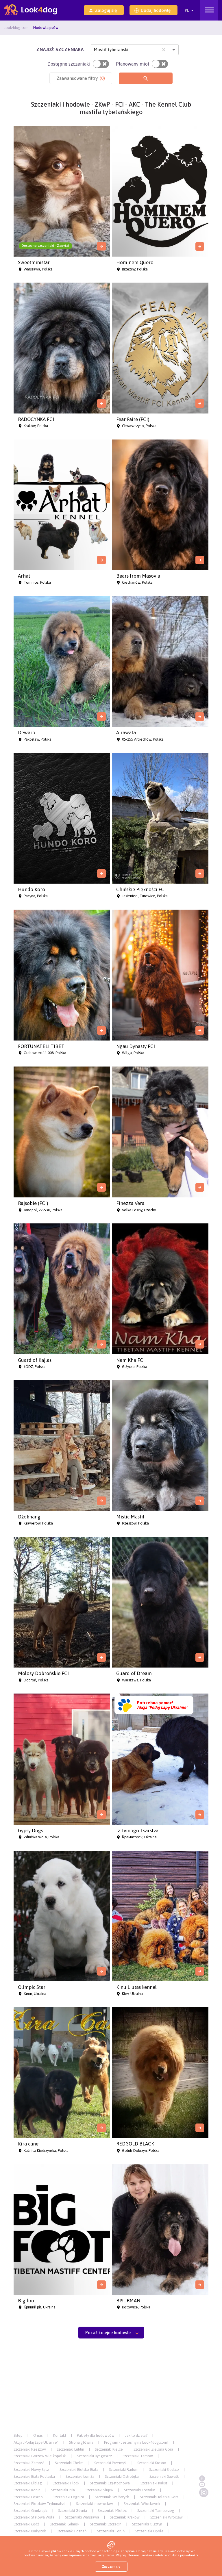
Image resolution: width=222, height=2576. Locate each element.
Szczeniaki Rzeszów (30, 2449)
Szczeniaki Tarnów (138, 2456)
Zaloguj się (106, 10)
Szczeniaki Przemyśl (110, 2463)
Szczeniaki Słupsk (99, 2490)
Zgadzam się (111, 2566)
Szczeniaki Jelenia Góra (159, 2497)
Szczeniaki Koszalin (140, 2490)
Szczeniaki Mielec (112, 2511)
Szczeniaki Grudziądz (30, 2511)
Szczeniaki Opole (149, 2531)
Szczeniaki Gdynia (73, 2511)
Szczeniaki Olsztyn (147, 2524)
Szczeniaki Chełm (69, 2463)
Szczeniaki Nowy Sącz (31, 2470)
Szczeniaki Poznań (72, 2531)
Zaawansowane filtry (81, 78)
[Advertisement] (111, 2385)
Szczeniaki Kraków (125, 2517)
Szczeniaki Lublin (70, 2449)
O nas (38, 2435)
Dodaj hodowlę (156, 10)
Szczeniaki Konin (27, 2490)
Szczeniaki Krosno (152, 2463)
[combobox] (95, 50)
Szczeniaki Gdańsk (64, 2524)
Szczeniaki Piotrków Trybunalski (39, 2504)
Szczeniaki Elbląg (28, 2483)
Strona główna (81, 2442)
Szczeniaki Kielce (109, 2449)
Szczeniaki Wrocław (166, 2517)
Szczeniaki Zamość (29, 2463)
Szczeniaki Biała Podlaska (34, 2476)
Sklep (18, 2435)
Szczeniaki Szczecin (106, 2524)
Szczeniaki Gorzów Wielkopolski (40, 2456)
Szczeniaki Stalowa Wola (34, 2517)
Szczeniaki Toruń (111, 2531)
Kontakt (60, 2435)
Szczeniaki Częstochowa (110, 2483)
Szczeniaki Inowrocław (95, 2504)
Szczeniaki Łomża (80, 2476)
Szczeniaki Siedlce (164, 2470)
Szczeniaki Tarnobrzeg (156, 2511)
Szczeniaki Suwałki (164, 2476)
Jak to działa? (136, 2435)
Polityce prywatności (183, 2555)
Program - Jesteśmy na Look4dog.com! (136, 2442)
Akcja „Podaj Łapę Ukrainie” (36, 2442)
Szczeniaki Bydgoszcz (95, 2456)
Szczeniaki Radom (124, 2470)
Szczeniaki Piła (63, 2490)
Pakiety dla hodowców (96, 2435)
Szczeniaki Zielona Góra (153, 2449)
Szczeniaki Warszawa (82, 2517)
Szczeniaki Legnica (69, 2497)
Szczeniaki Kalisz (154, 2483)
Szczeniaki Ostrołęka (122, 2476)
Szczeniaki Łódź (26, 2524)
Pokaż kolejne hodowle (108, 2333)
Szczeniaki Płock (66, 2483)
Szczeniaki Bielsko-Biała (79, 2470)
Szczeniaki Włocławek (142, 2504)
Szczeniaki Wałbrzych (112, 2497)
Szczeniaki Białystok (30, 2531)
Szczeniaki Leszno (28, 2497)
